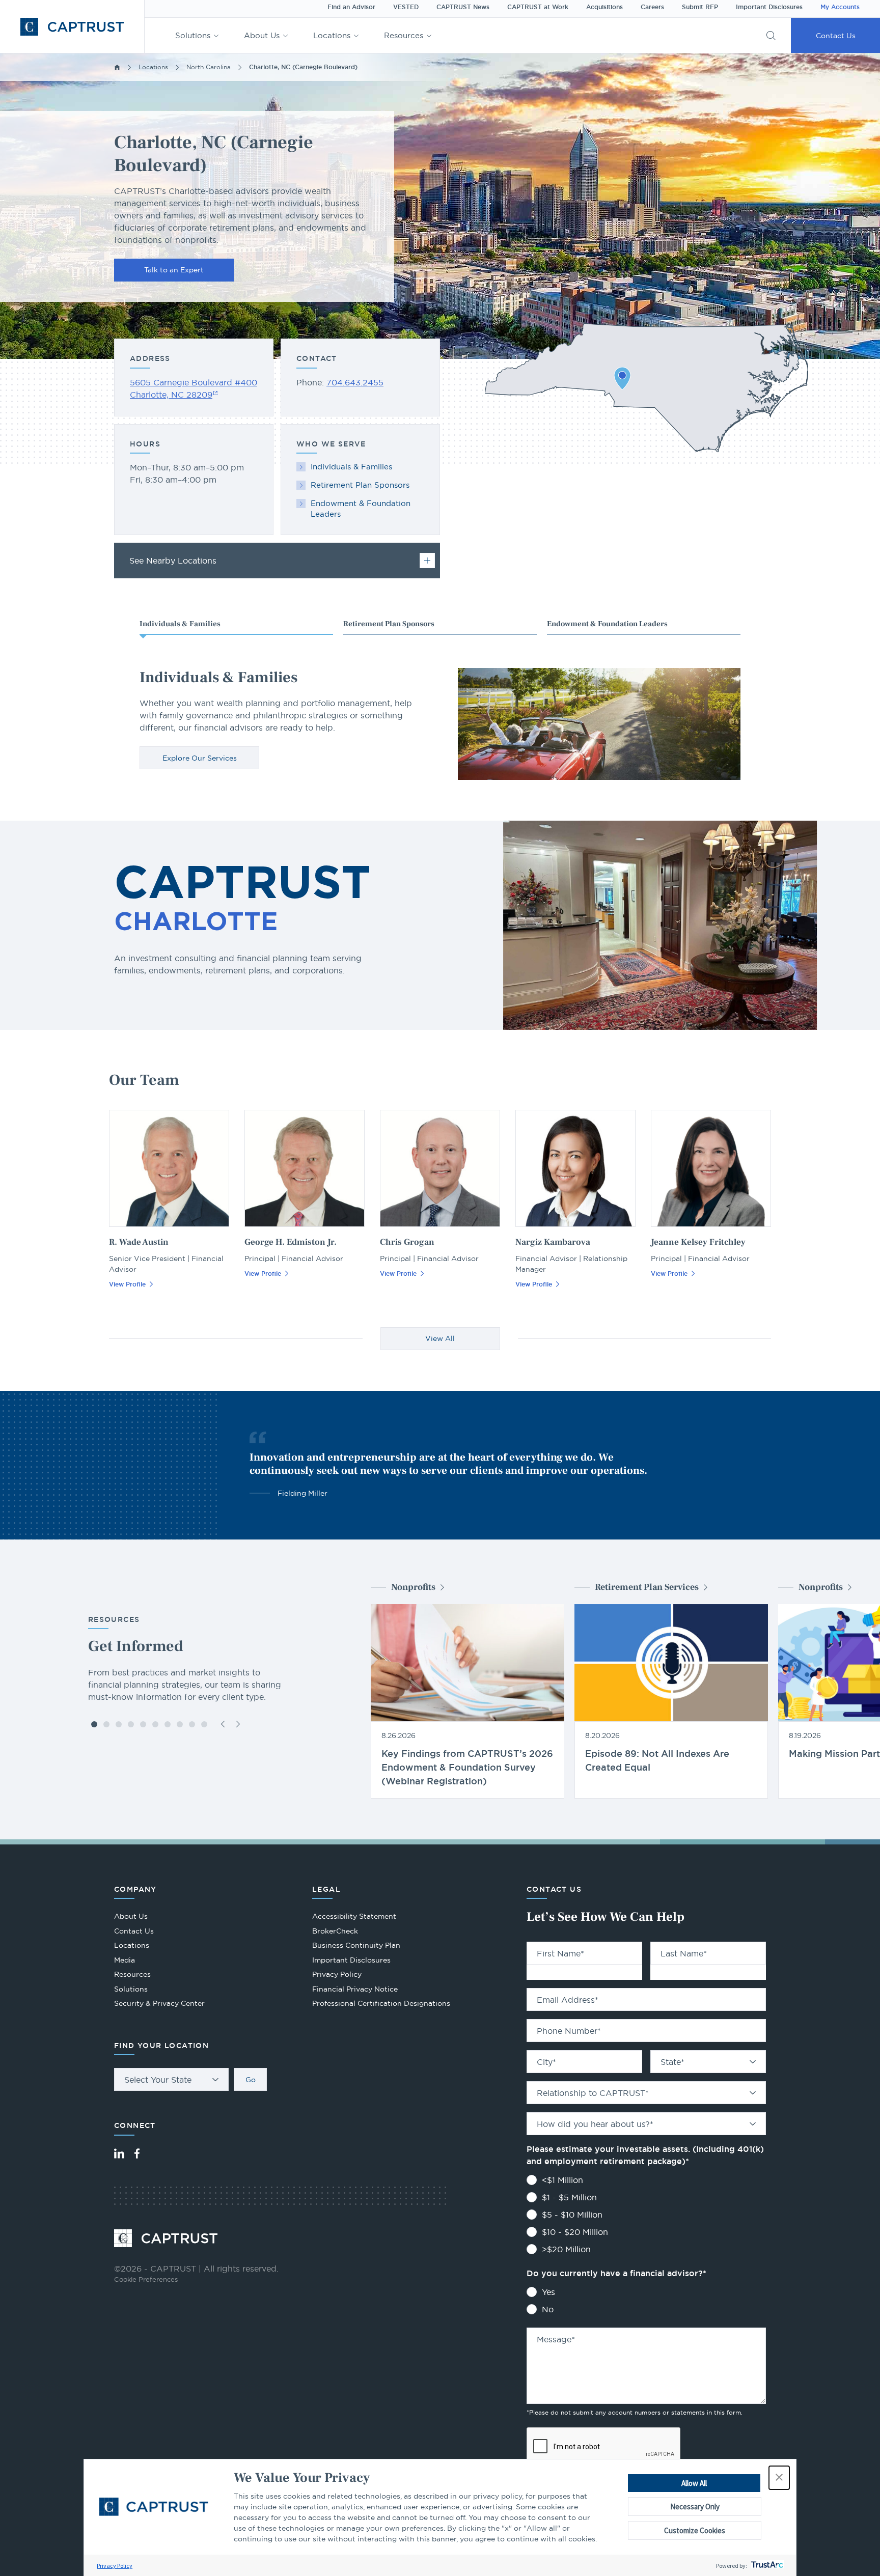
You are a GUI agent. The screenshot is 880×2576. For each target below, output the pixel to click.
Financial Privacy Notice (355, 1989)
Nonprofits (413, 1587)
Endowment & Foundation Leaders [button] (607, 624)
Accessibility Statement (354, 1916)
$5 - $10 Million (572, 2215)
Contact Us (836, 36)
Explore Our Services (200, 758)
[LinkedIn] (119, 2153)
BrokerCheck (335, 1932)
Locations (332, 35)
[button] (779, 2478)
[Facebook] (137, 2153)
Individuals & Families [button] (180, 624)
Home (117, 67)
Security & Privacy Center (159, 2003)
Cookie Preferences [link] (146, 2279)
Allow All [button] (694, 2483)
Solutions (193, 35)
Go (251, 2080)
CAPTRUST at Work (538, 7)
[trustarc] (766, 2566)
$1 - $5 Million (569, 2197)
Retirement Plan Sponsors (360, 485)
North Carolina (209, 67)
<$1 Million (562, 2180)
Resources (404, 35)
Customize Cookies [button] (695, 2530)
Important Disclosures (769, 7)
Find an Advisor (351, 7)
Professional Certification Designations (381, 2005)
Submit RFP (700, 7)
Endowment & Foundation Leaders (361, 509)
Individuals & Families (351, 467)
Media (125, 1960)
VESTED (406, 7)
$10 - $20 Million (575, 2232)
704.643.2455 (355, 382)
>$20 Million (566, 2249)
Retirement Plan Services (647, 1587)
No (548, 2309)
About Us (262, 35)
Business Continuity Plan (356, 1945)
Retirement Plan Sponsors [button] (389, 624)
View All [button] (440, 1338)
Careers (652, 7)
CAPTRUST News (463, 7)
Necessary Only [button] (695, 2507)
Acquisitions (604, 7)
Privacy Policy (115, 2566)
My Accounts (840, 7)
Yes (548, 2292)
